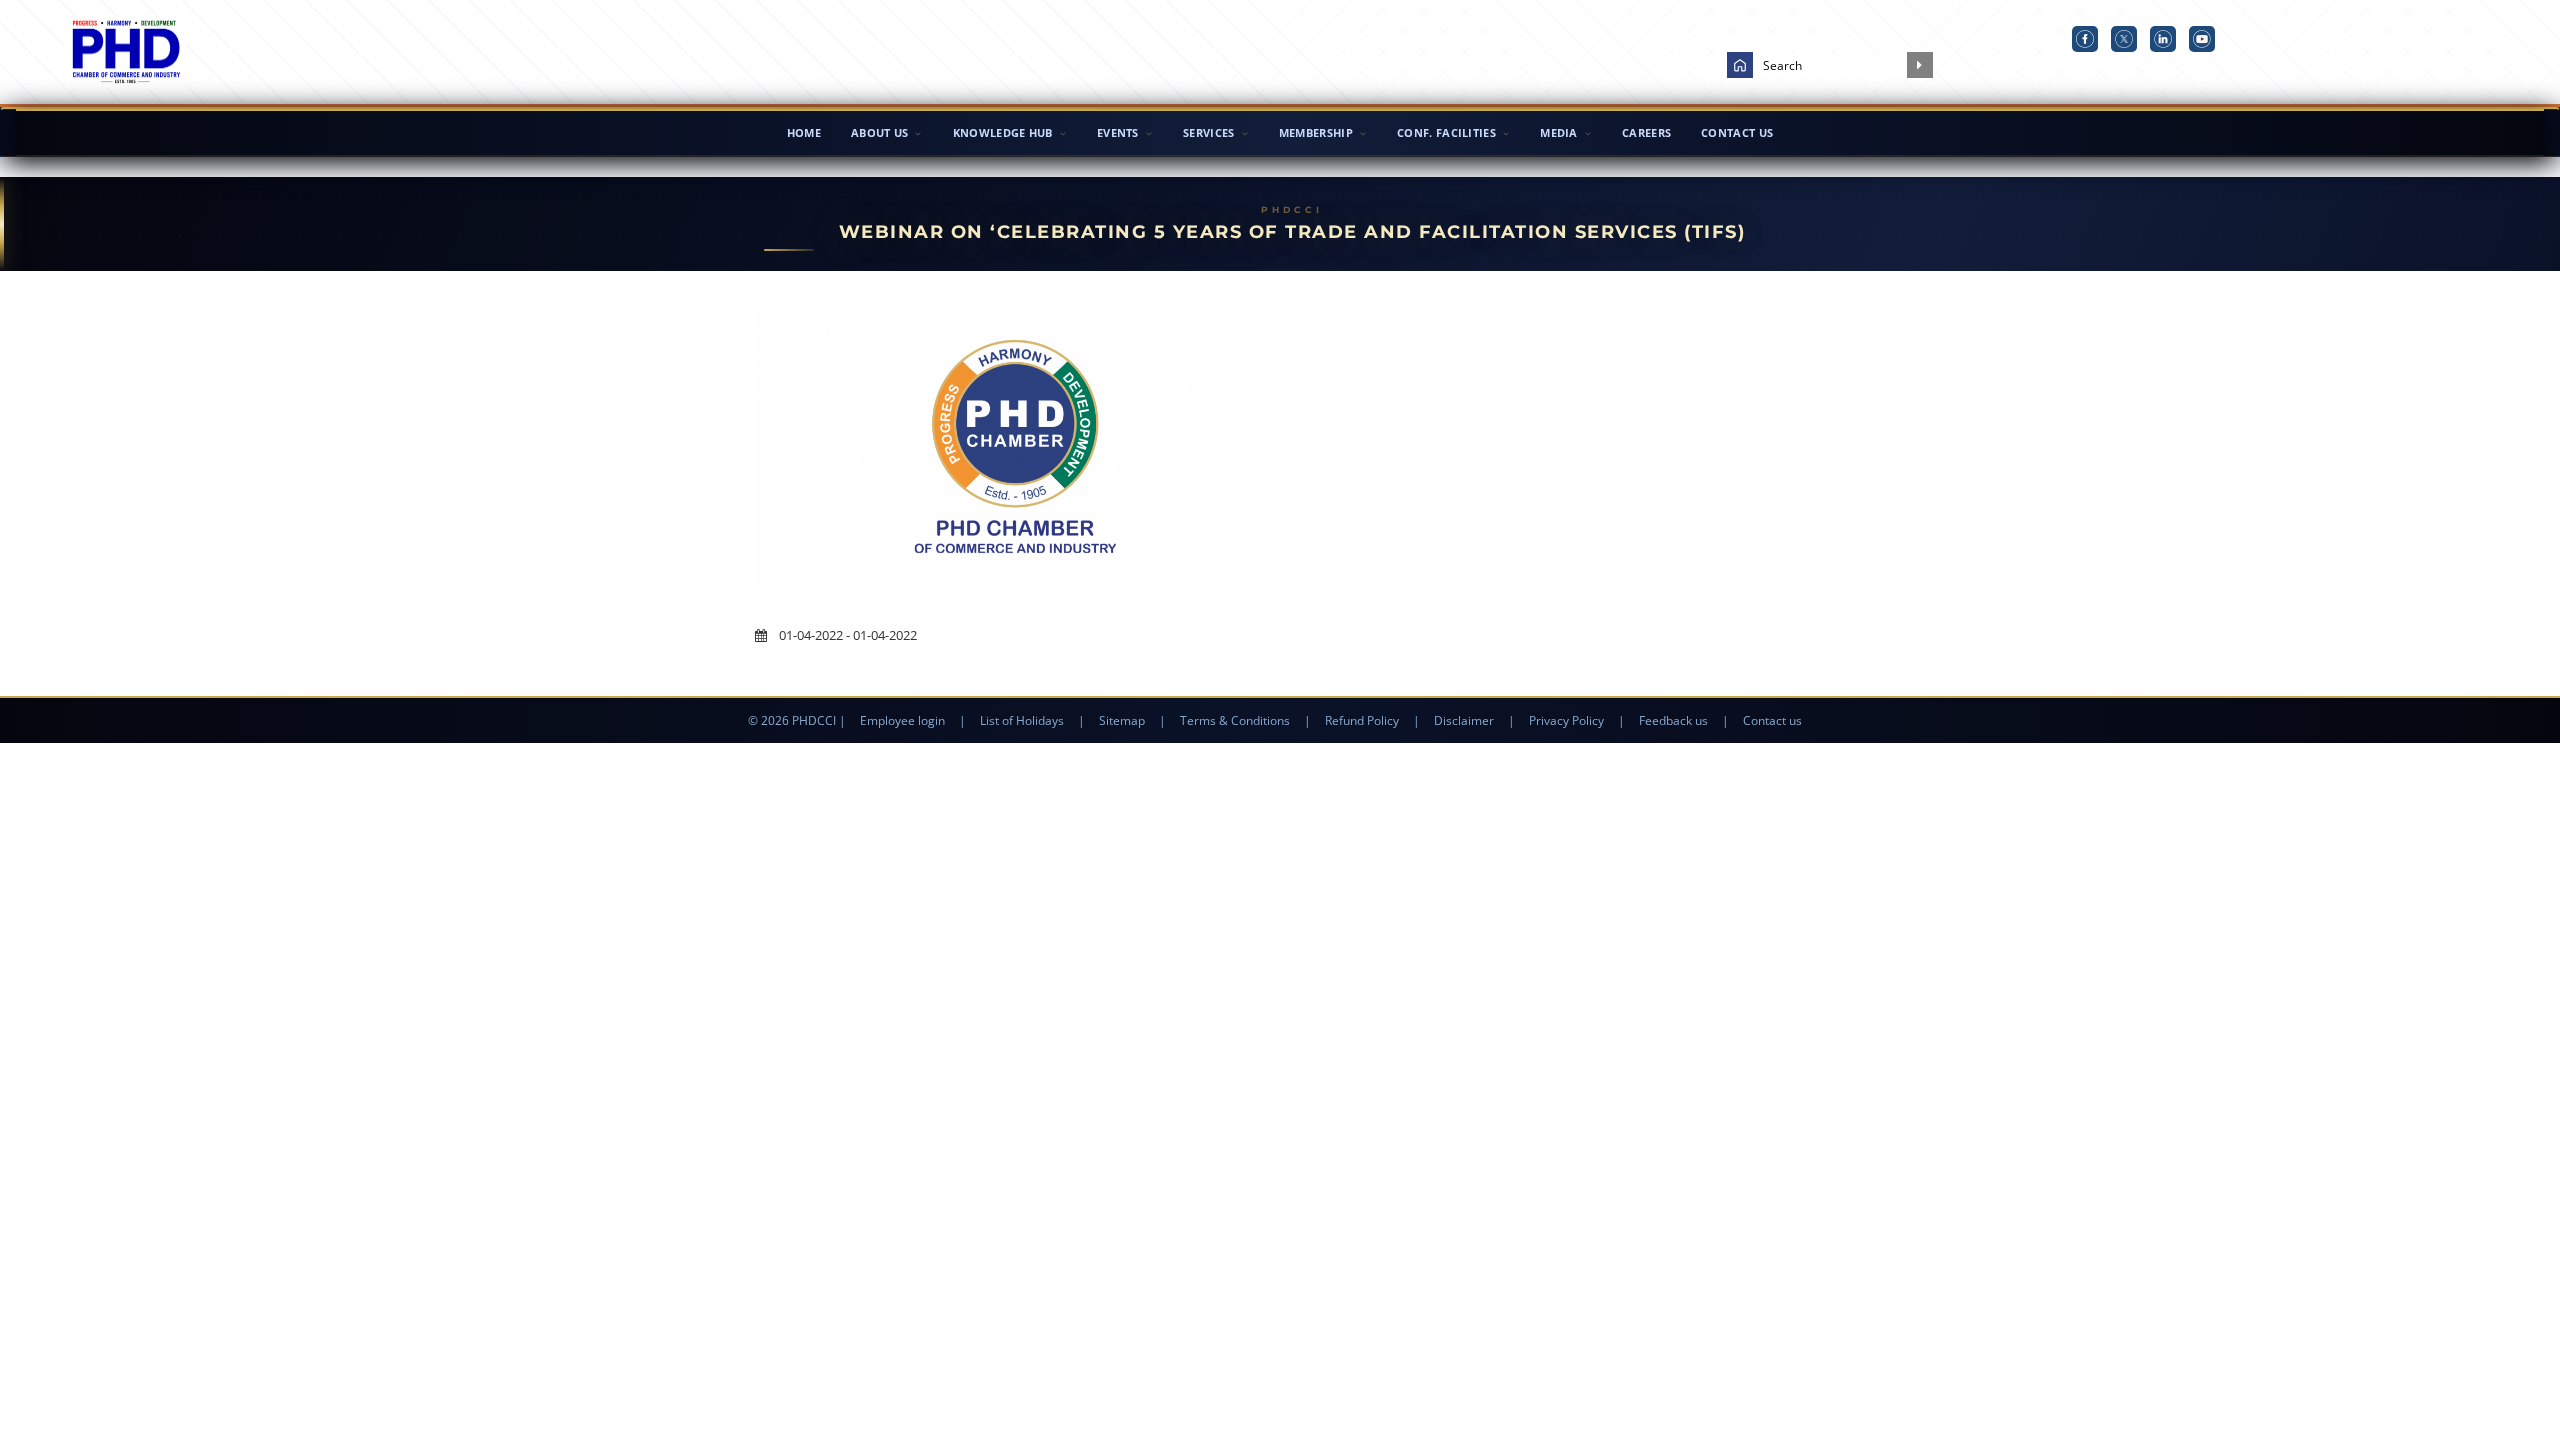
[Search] (1920, 65)
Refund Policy (1362, 720)
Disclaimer (1464, 720)
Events (1118, 132)
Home (804, 132)
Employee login (902, 720)
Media (1559, 132)
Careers (1646, 132)
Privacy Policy (1566, 720)
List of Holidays (1022, 720)
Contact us (1772, 720)
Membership (1316, 132)
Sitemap (1122, 720)
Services (1208, 132)
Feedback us (1673, 720)
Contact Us (1737, 132)
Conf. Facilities (1446, 132)
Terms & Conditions (1235, 720)
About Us (879, 132)
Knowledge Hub (1003, 132)
